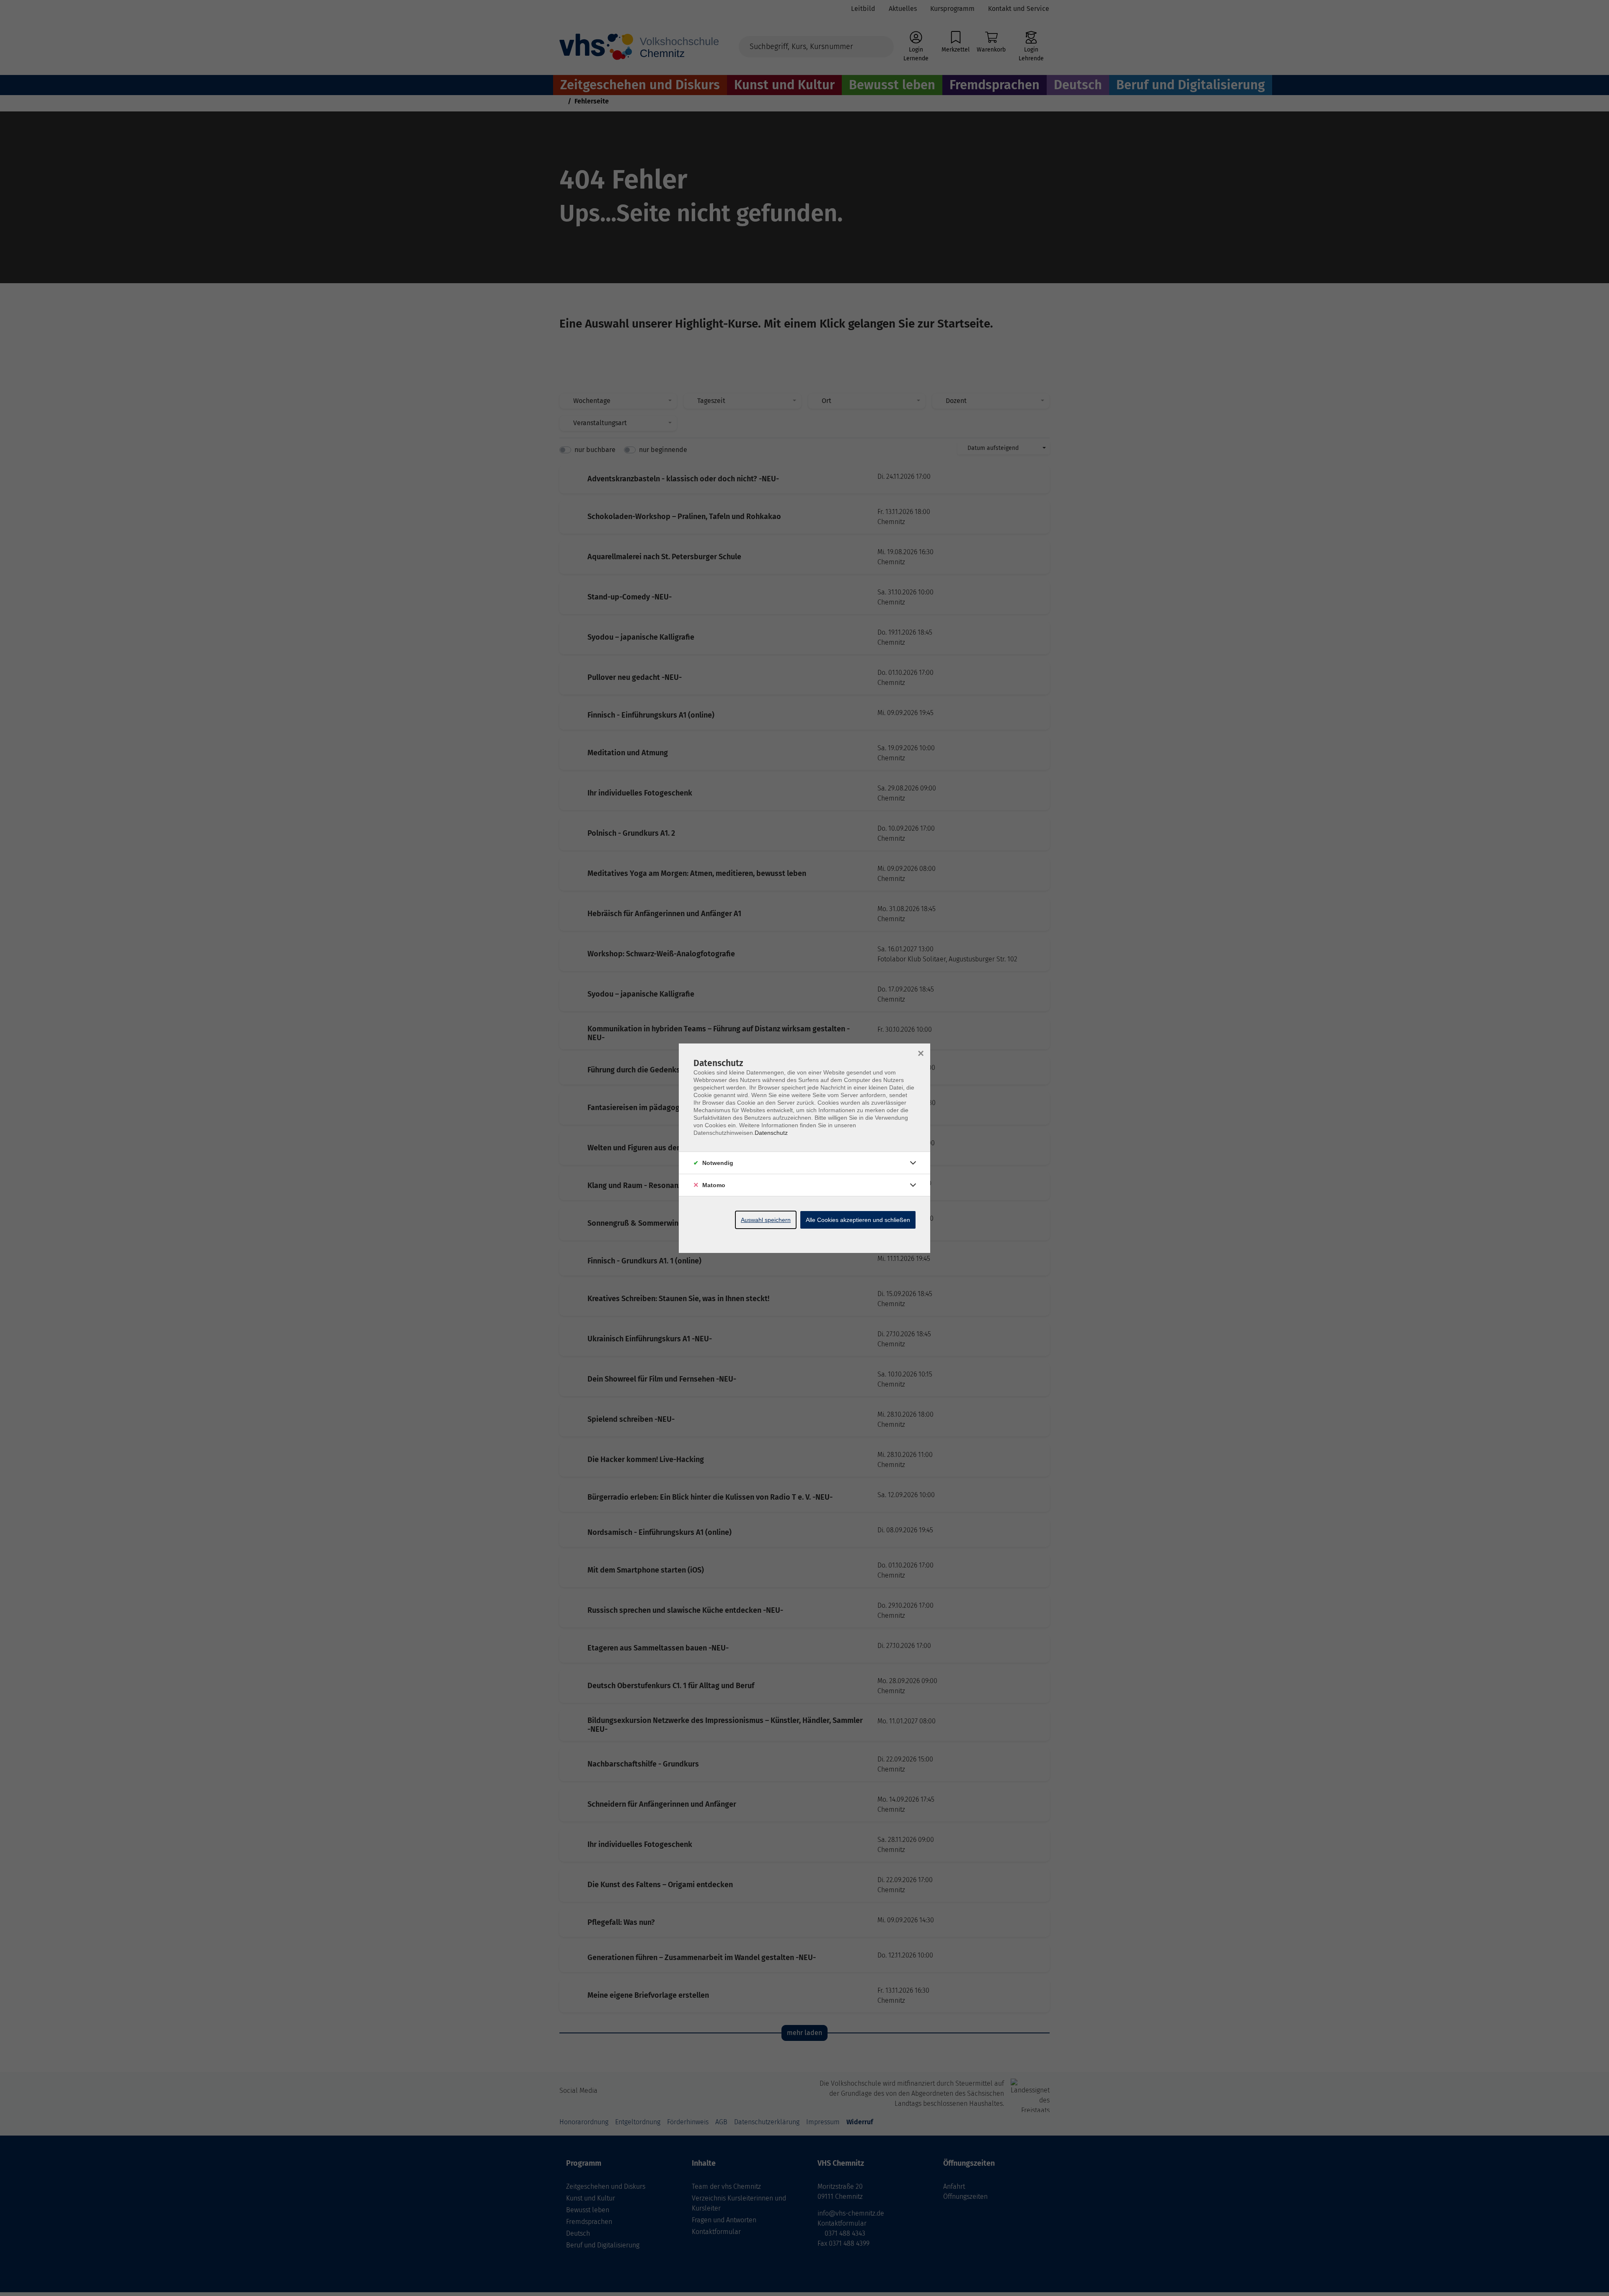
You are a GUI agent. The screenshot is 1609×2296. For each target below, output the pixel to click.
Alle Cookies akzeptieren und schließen (858, 1220)
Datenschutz (771, 1133)
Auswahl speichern (766, 1220)
